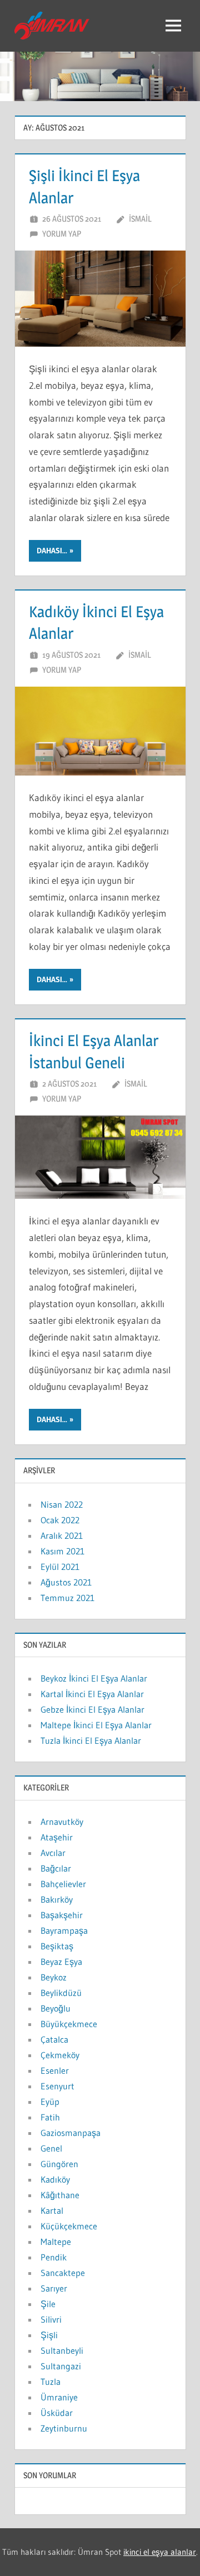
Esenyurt (57, 2086)
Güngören (59, 2164)
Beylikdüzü (61, 1993)
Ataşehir (57, 1837)
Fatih (50, 2117)
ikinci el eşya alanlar (160, 2552)
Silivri (51, 2319)
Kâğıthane (60, 2195)
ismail (140, 219)
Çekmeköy (60, 2055)
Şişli (49, 2335)
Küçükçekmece (69, 2226)
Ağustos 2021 (66, 1582)
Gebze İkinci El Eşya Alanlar (92, 1709)
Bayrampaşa (64, 1930)
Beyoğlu (56, 2008)
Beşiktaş (57, 1946)
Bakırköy (57, 1899)
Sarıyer (54, 2288)
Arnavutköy (62, 1822)
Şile (48, 2304)
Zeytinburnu (64, 2428)
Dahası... (52, 551)
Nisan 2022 (62, 1504)
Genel (51, 2148)
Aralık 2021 (62, 1535)
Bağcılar (56, 1868)
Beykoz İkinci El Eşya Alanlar (94, 1678)
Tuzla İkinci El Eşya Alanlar (91, 1740)
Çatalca (54, 2039)
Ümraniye (59, 2397)
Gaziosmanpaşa (71, 2133)
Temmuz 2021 (67, 1598)
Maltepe (56, 2242)
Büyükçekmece (69, 2024)
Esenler (55, 2070)
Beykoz (54, 1977)
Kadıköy (55, 2179)
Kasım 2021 (62, 1551)
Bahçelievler (63, 1884)
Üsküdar (57, 2413)
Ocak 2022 (60, 1520)
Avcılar (53, 1853)
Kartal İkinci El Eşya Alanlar (92, 1694)
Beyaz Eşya (61, 1962)
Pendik (54, 2257)
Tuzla (51, 2382)
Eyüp (50, 2102)
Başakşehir (62, 1915)
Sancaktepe (63, 2273)
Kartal (52, 2210)
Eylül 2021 (60, 1567)
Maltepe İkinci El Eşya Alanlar (96, 1725)
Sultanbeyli (62, 2350)
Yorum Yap (62, 234)
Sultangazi (61, 2366)
